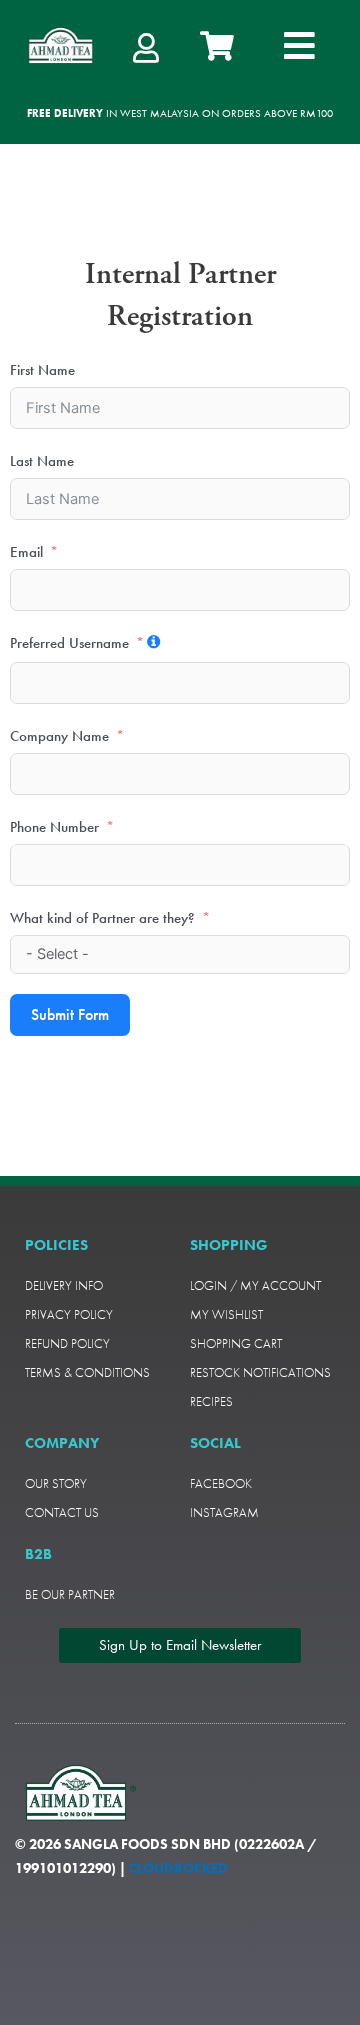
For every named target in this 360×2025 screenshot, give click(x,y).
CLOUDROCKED (178, 1868)
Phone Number (54, 827)
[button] (299, 45)
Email (26, 552)
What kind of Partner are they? (102, 918)
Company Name (59, 736)
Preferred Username (69, 643)
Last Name (42, 461)
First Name (42, 370)
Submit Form (70, 1014)
